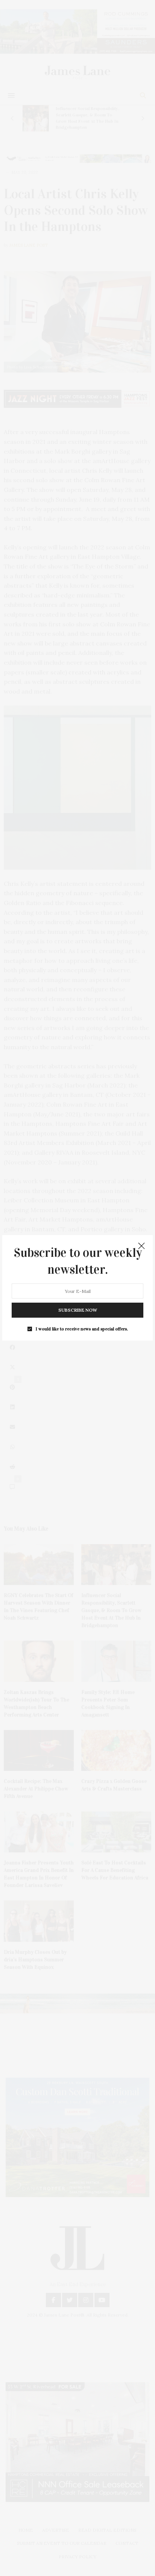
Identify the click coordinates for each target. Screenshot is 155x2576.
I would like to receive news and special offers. (82, 1329)
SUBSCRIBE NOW (78, 1310)
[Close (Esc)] (141, 1246)
